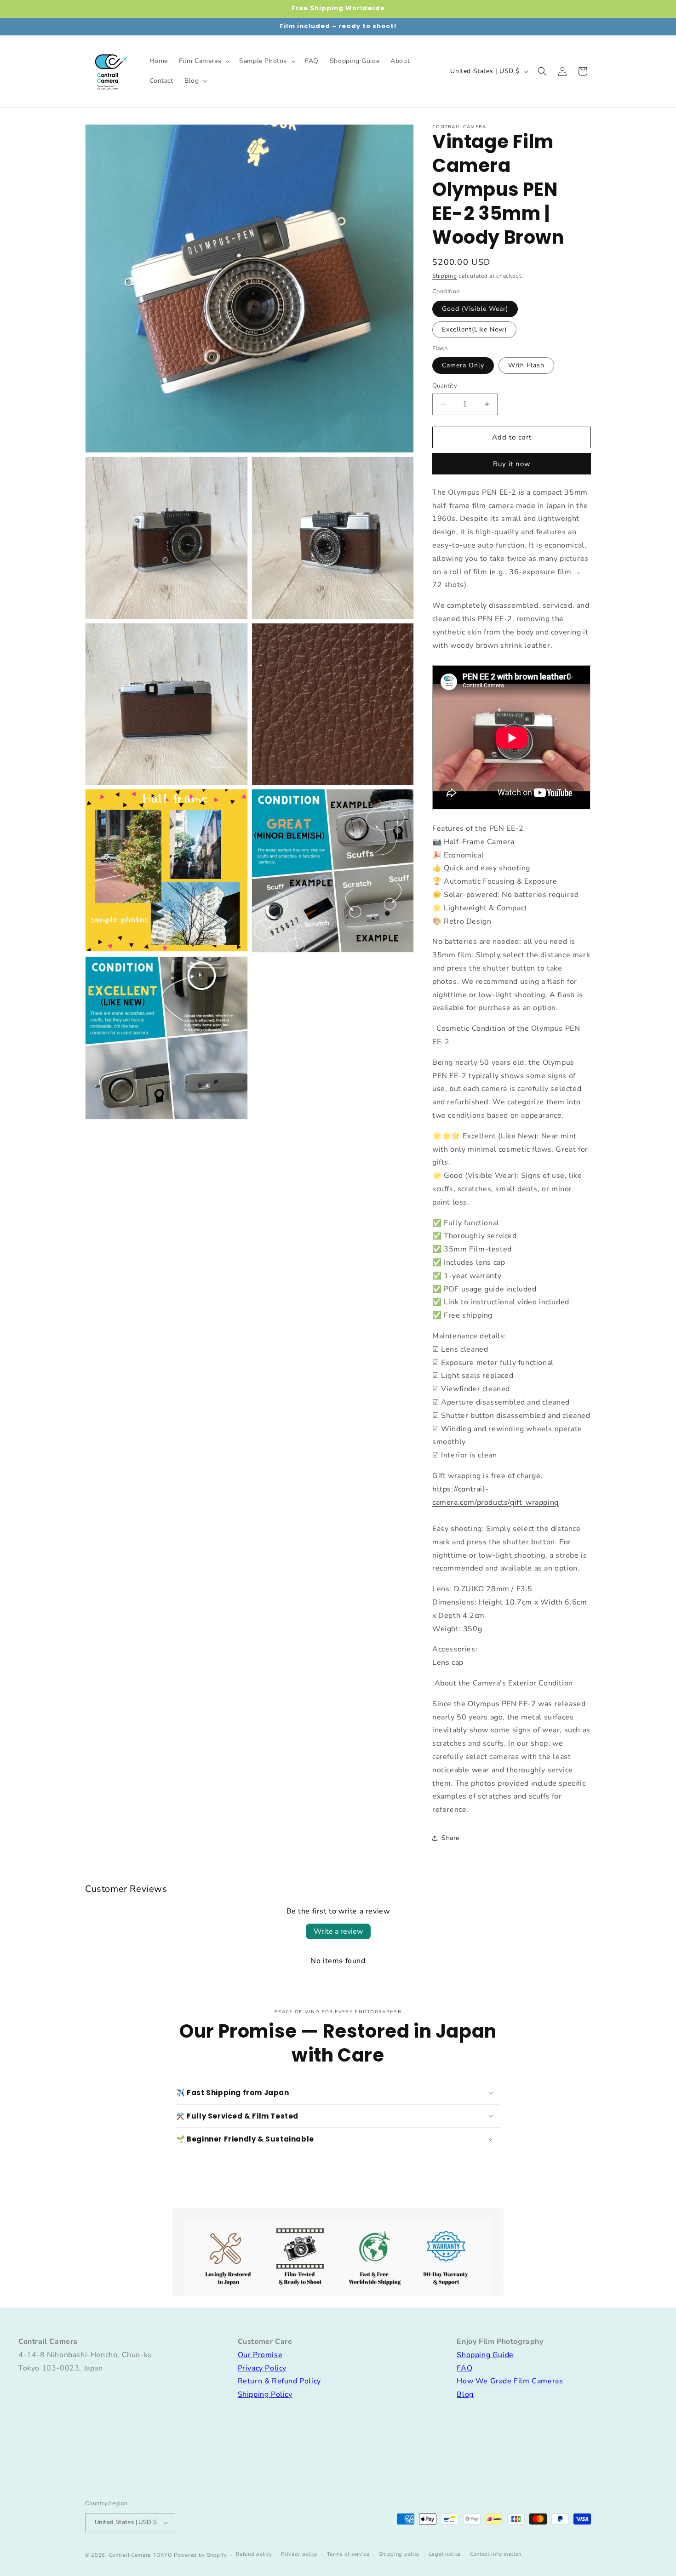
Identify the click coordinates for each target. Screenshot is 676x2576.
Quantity (445, 386)
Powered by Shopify (201, 2555)
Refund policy (254, 2554)
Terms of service (348, 2554)
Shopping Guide (485, 2355)
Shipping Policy (265, 2394)
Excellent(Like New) (474, 329)
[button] (203, 61)
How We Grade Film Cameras (510, 2381)
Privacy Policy (262, 2368)
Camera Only (463, 365)
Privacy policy (299, 2554)
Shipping (445, 276)
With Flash (526, 365)
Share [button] (450, 1838)
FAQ (464, 2368)
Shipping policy (400, 2554)
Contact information (496, 2554)
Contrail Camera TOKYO (141, 2555)
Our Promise (260, 2355)
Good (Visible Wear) (475, 309)
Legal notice (445, 2554)
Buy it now (512, 464)
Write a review (338, 1931)
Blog (465, 2394)
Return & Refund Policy (279, 2381)
